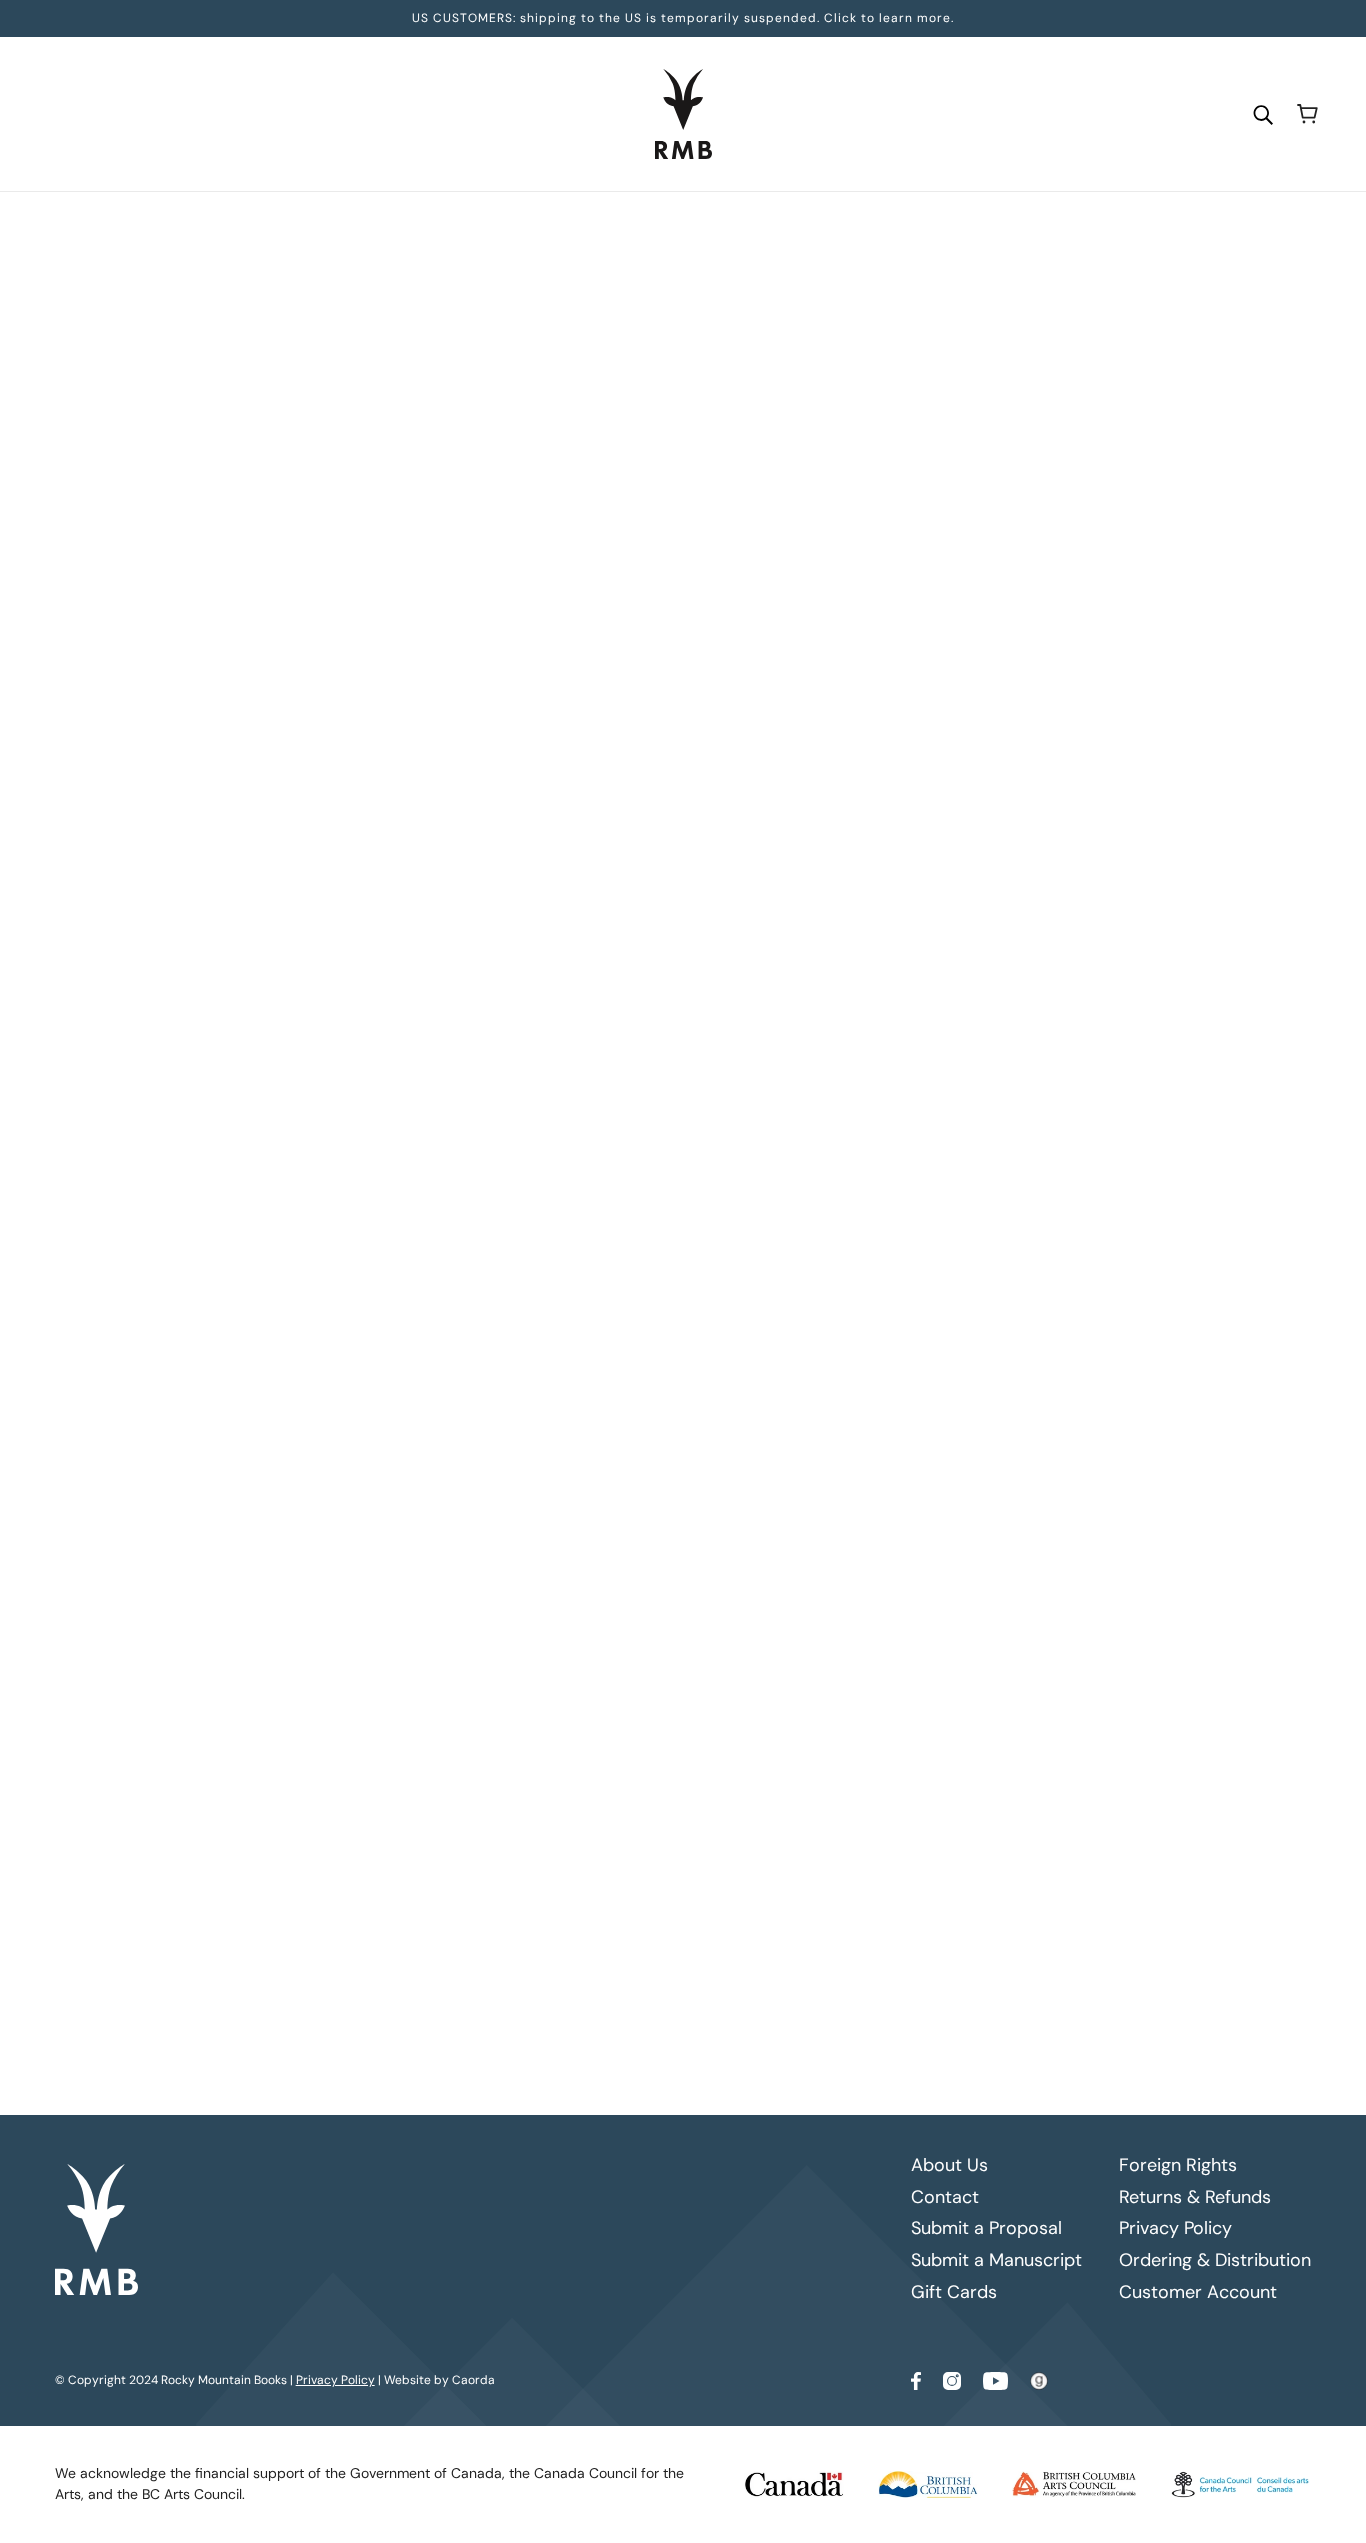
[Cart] (1307, 114)
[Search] (1263, 113)
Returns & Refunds (1195, 2197)
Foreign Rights (1178, 2165)
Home (544, 231)
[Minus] (541, 525)
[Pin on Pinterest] (600, 1215)
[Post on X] (568, 1215)
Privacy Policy (1175, 2228)
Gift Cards (954, 2292)
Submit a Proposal (986, 2228)
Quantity (560, 487)
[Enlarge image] (339, 464)
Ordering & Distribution (1215, 2260)
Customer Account (1198, 2292)
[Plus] (605, 525)
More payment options (855, 747)
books (597, 231)
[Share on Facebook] (536, 1215)
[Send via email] (632, 1215)
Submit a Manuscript (996, 2260)
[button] (664, 1215)
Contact (945, 2197)
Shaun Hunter (577, 395)
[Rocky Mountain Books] (683, 114)
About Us (949, 2165)
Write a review (855, 1401)
